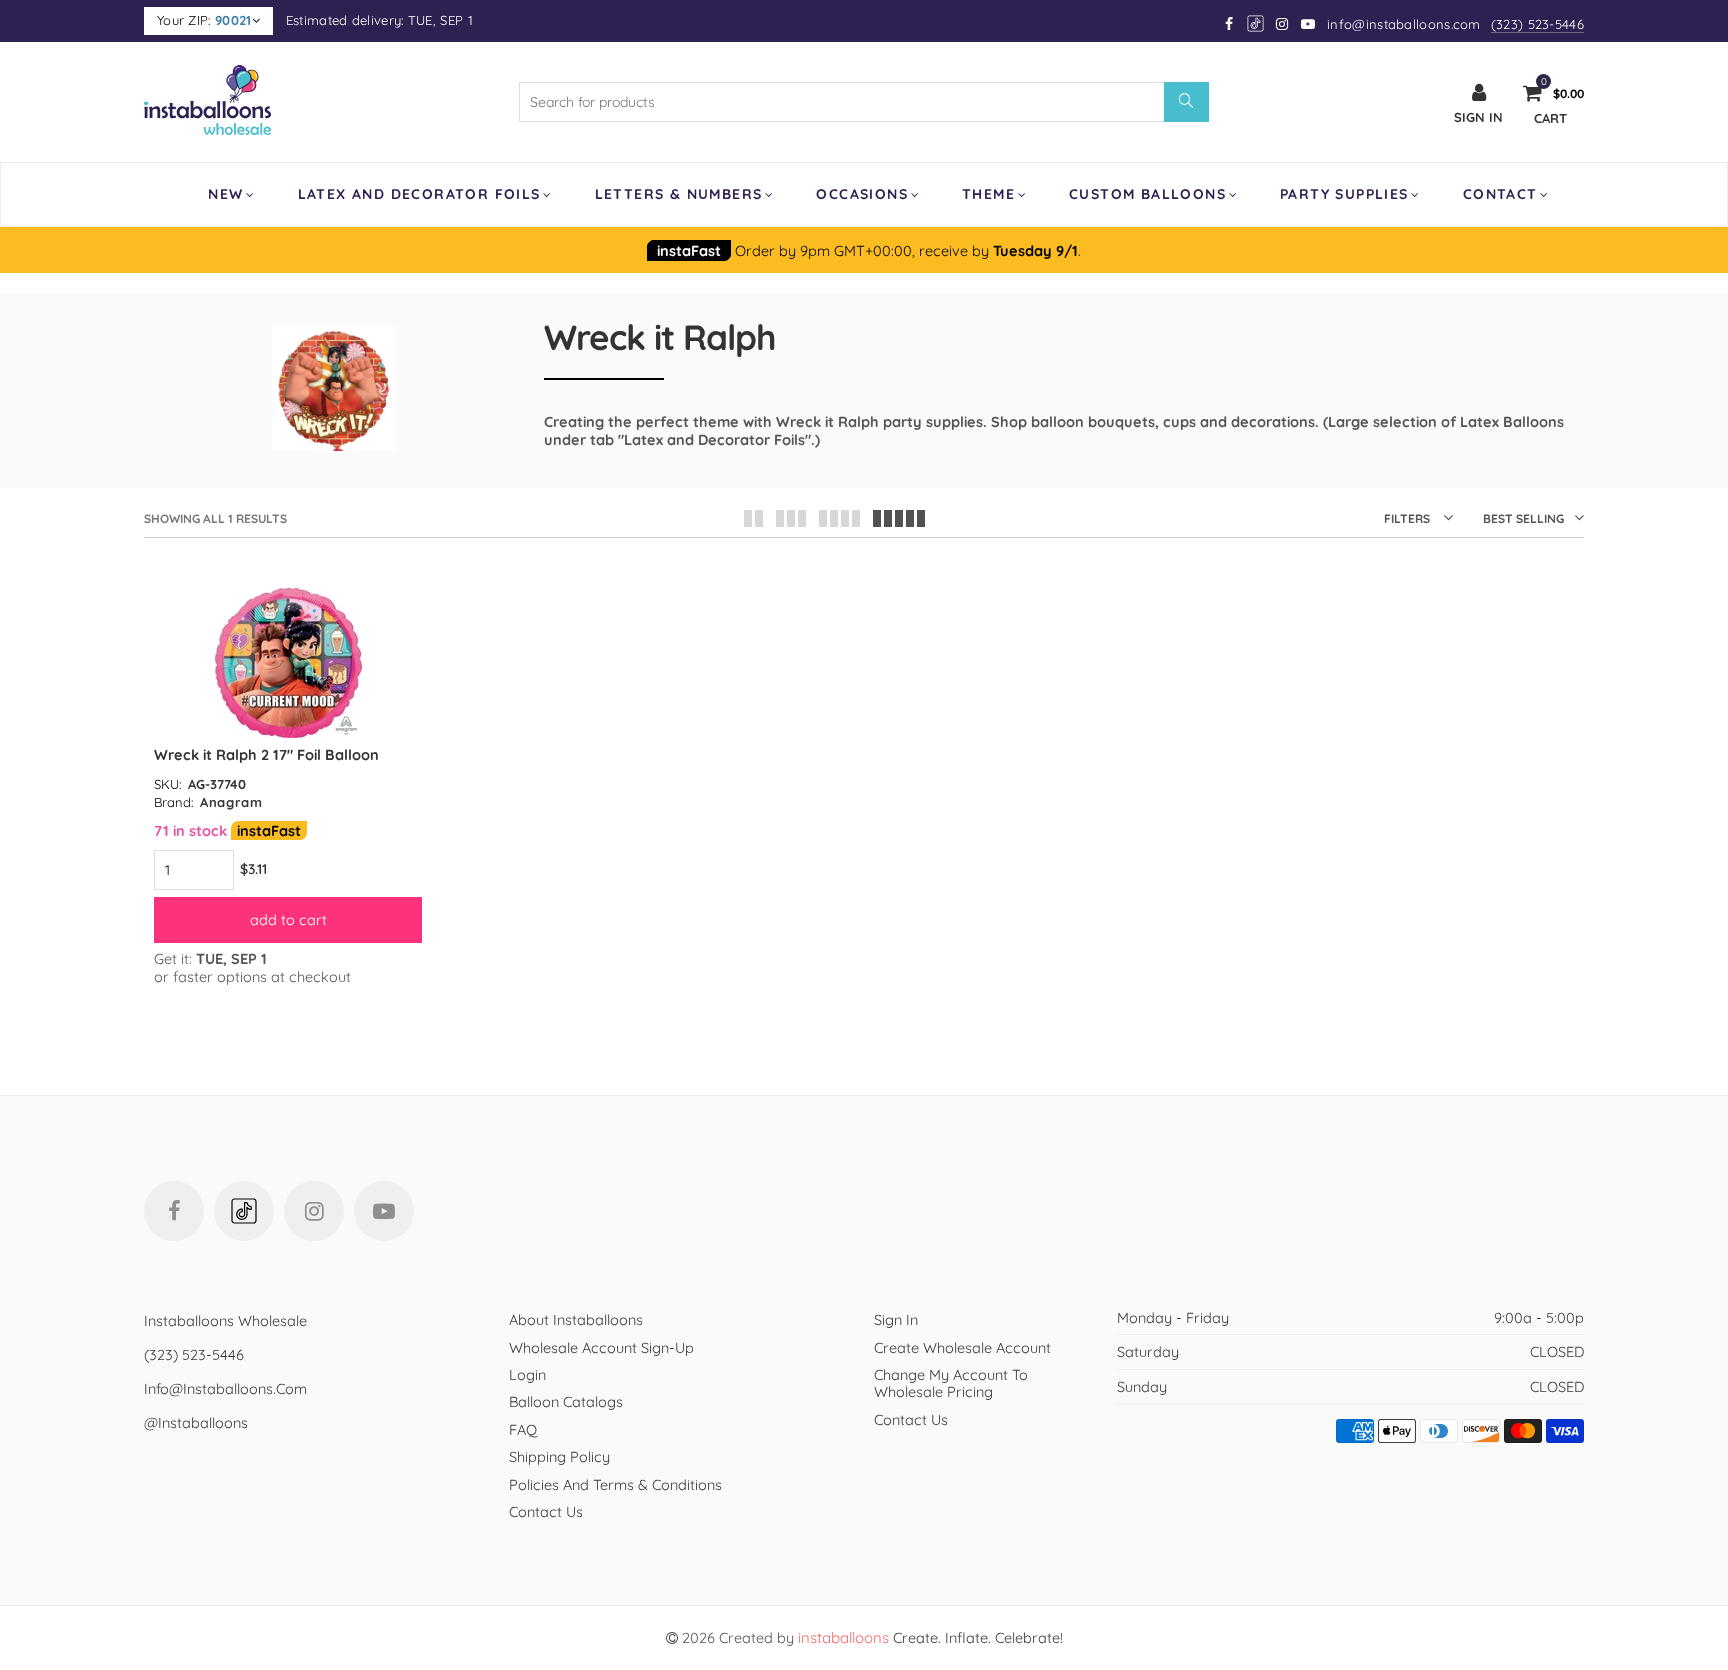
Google (1256, 23)
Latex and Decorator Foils (419, 194)
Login (527, 1374)
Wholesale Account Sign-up (601, 1347)
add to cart (288, 919)
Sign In (896, 1319)
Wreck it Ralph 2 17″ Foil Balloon (266, 754)
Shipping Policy (559, 1456)
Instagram (314, 1211)
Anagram (231, 802)
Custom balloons (1147, 194)
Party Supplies (1344, 194)
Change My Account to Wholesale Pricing (951, 1383)
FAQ (523, 1429)
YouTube (384, 1211)
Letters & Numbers (679, 194)
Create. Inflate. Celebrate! (930, 1637)
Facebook (174, 1211)
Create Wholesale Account (962, 1347)
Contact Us (546, 1511)
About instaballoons (576, 1319)
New (225, 194)
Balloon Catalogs (566, 1401)
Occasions (862, 194)
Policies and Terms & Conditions (615, 1484)
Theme (988, 194)
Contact (1500, 194)
